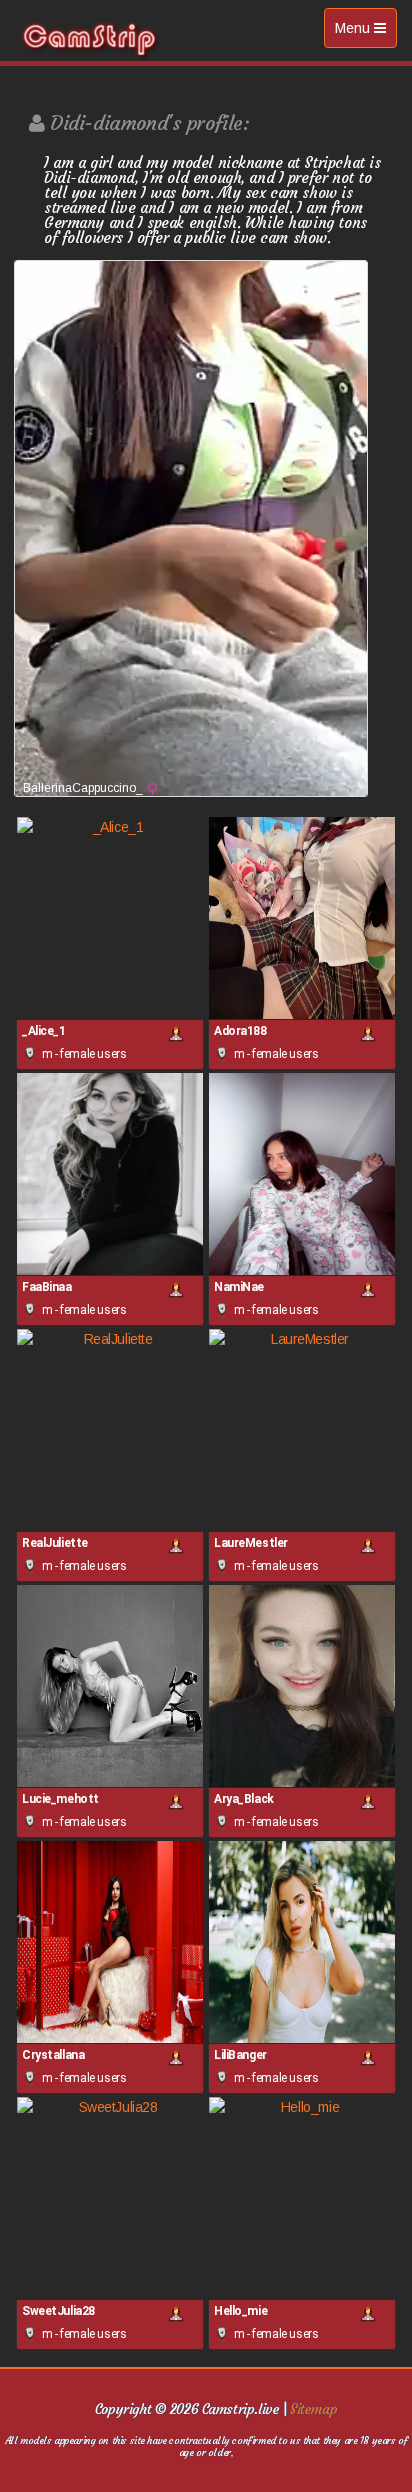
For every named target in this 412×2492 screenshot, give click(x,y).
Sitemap (313, 2409)
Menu (365, 33)
